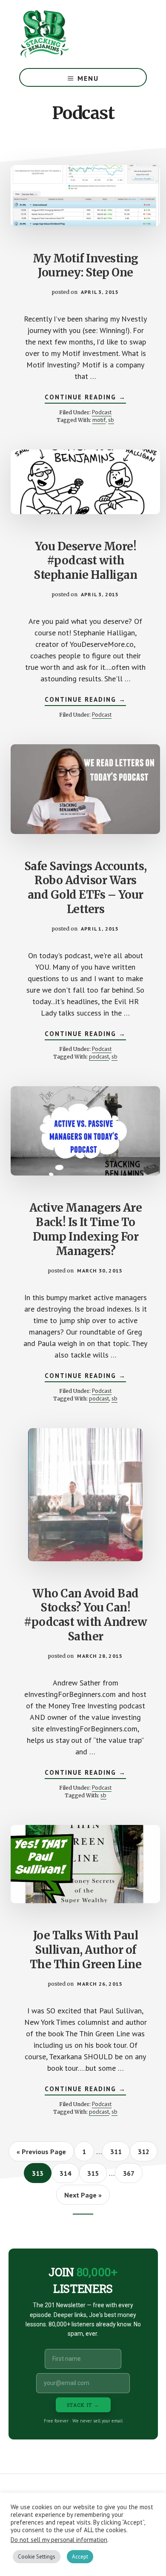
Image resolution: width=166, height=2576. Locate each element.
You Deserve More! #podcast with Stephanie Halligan (85, 561)
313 (39, 2173)
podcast (99, 1056)
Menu (88, 78)
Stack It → (83, 2405)
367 (130, 2173)
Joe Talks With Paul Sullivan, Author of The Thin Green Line (86, 1950)
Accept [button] (80, 2557)
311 (118, 2151)
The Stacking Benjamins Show (72, 34)
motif (99, 420)
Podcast (102, 412)
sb (111, 420)
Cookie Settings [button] (37, 2557)
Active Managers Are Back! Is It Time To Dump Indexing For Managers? (86, 1229)
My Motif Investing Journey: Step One (86, 266)
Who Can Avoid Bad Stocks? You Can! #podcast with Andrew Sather (85, 1615)
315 (95, 2173)
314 (67, 2173)
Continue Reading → (85, 398)
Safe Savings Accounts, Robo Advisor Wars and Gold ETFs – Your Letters (86, 888)
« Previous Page (41, 2154)
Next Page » (83, 2197)
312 (145, 2151)
